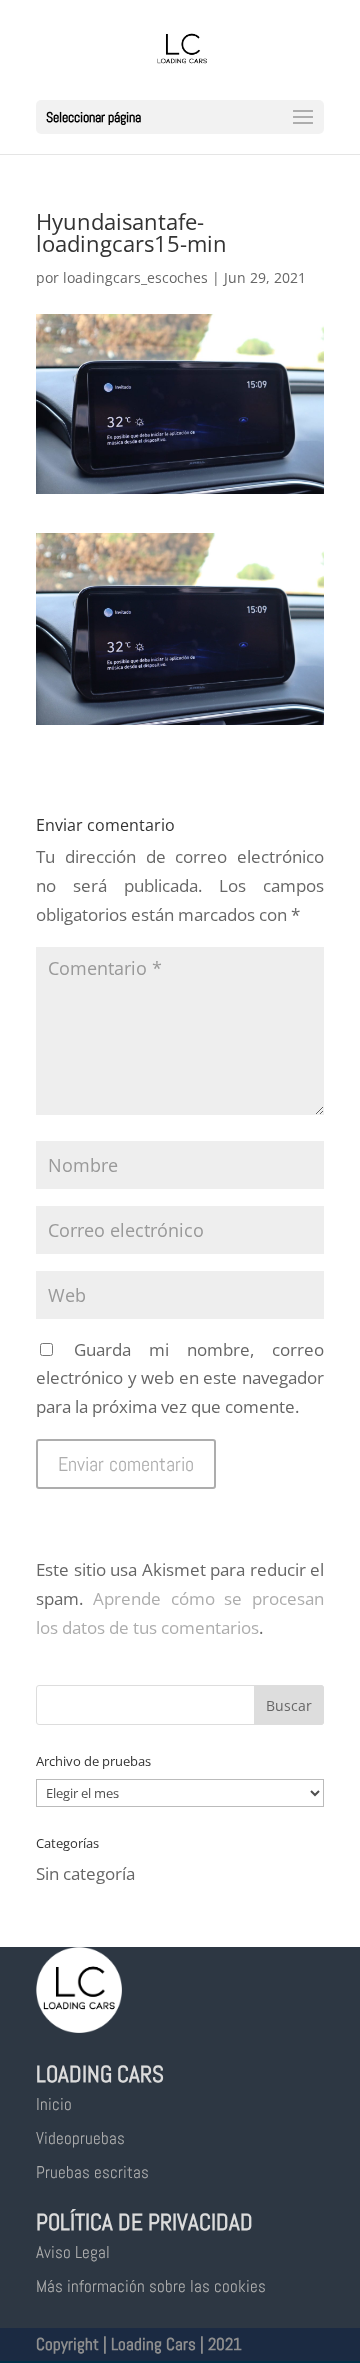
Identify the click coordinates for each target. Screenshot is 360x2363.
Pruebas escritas (92, 2172)
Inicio (54, 2104)
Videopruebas (80, 2138)
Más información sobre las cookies (151, 2286)
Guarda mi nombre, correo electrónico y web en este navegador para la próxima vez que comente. (180, 1378)
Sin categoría (85, 1873)
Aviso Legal (73, 2252)
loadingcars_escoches (135, 277)
